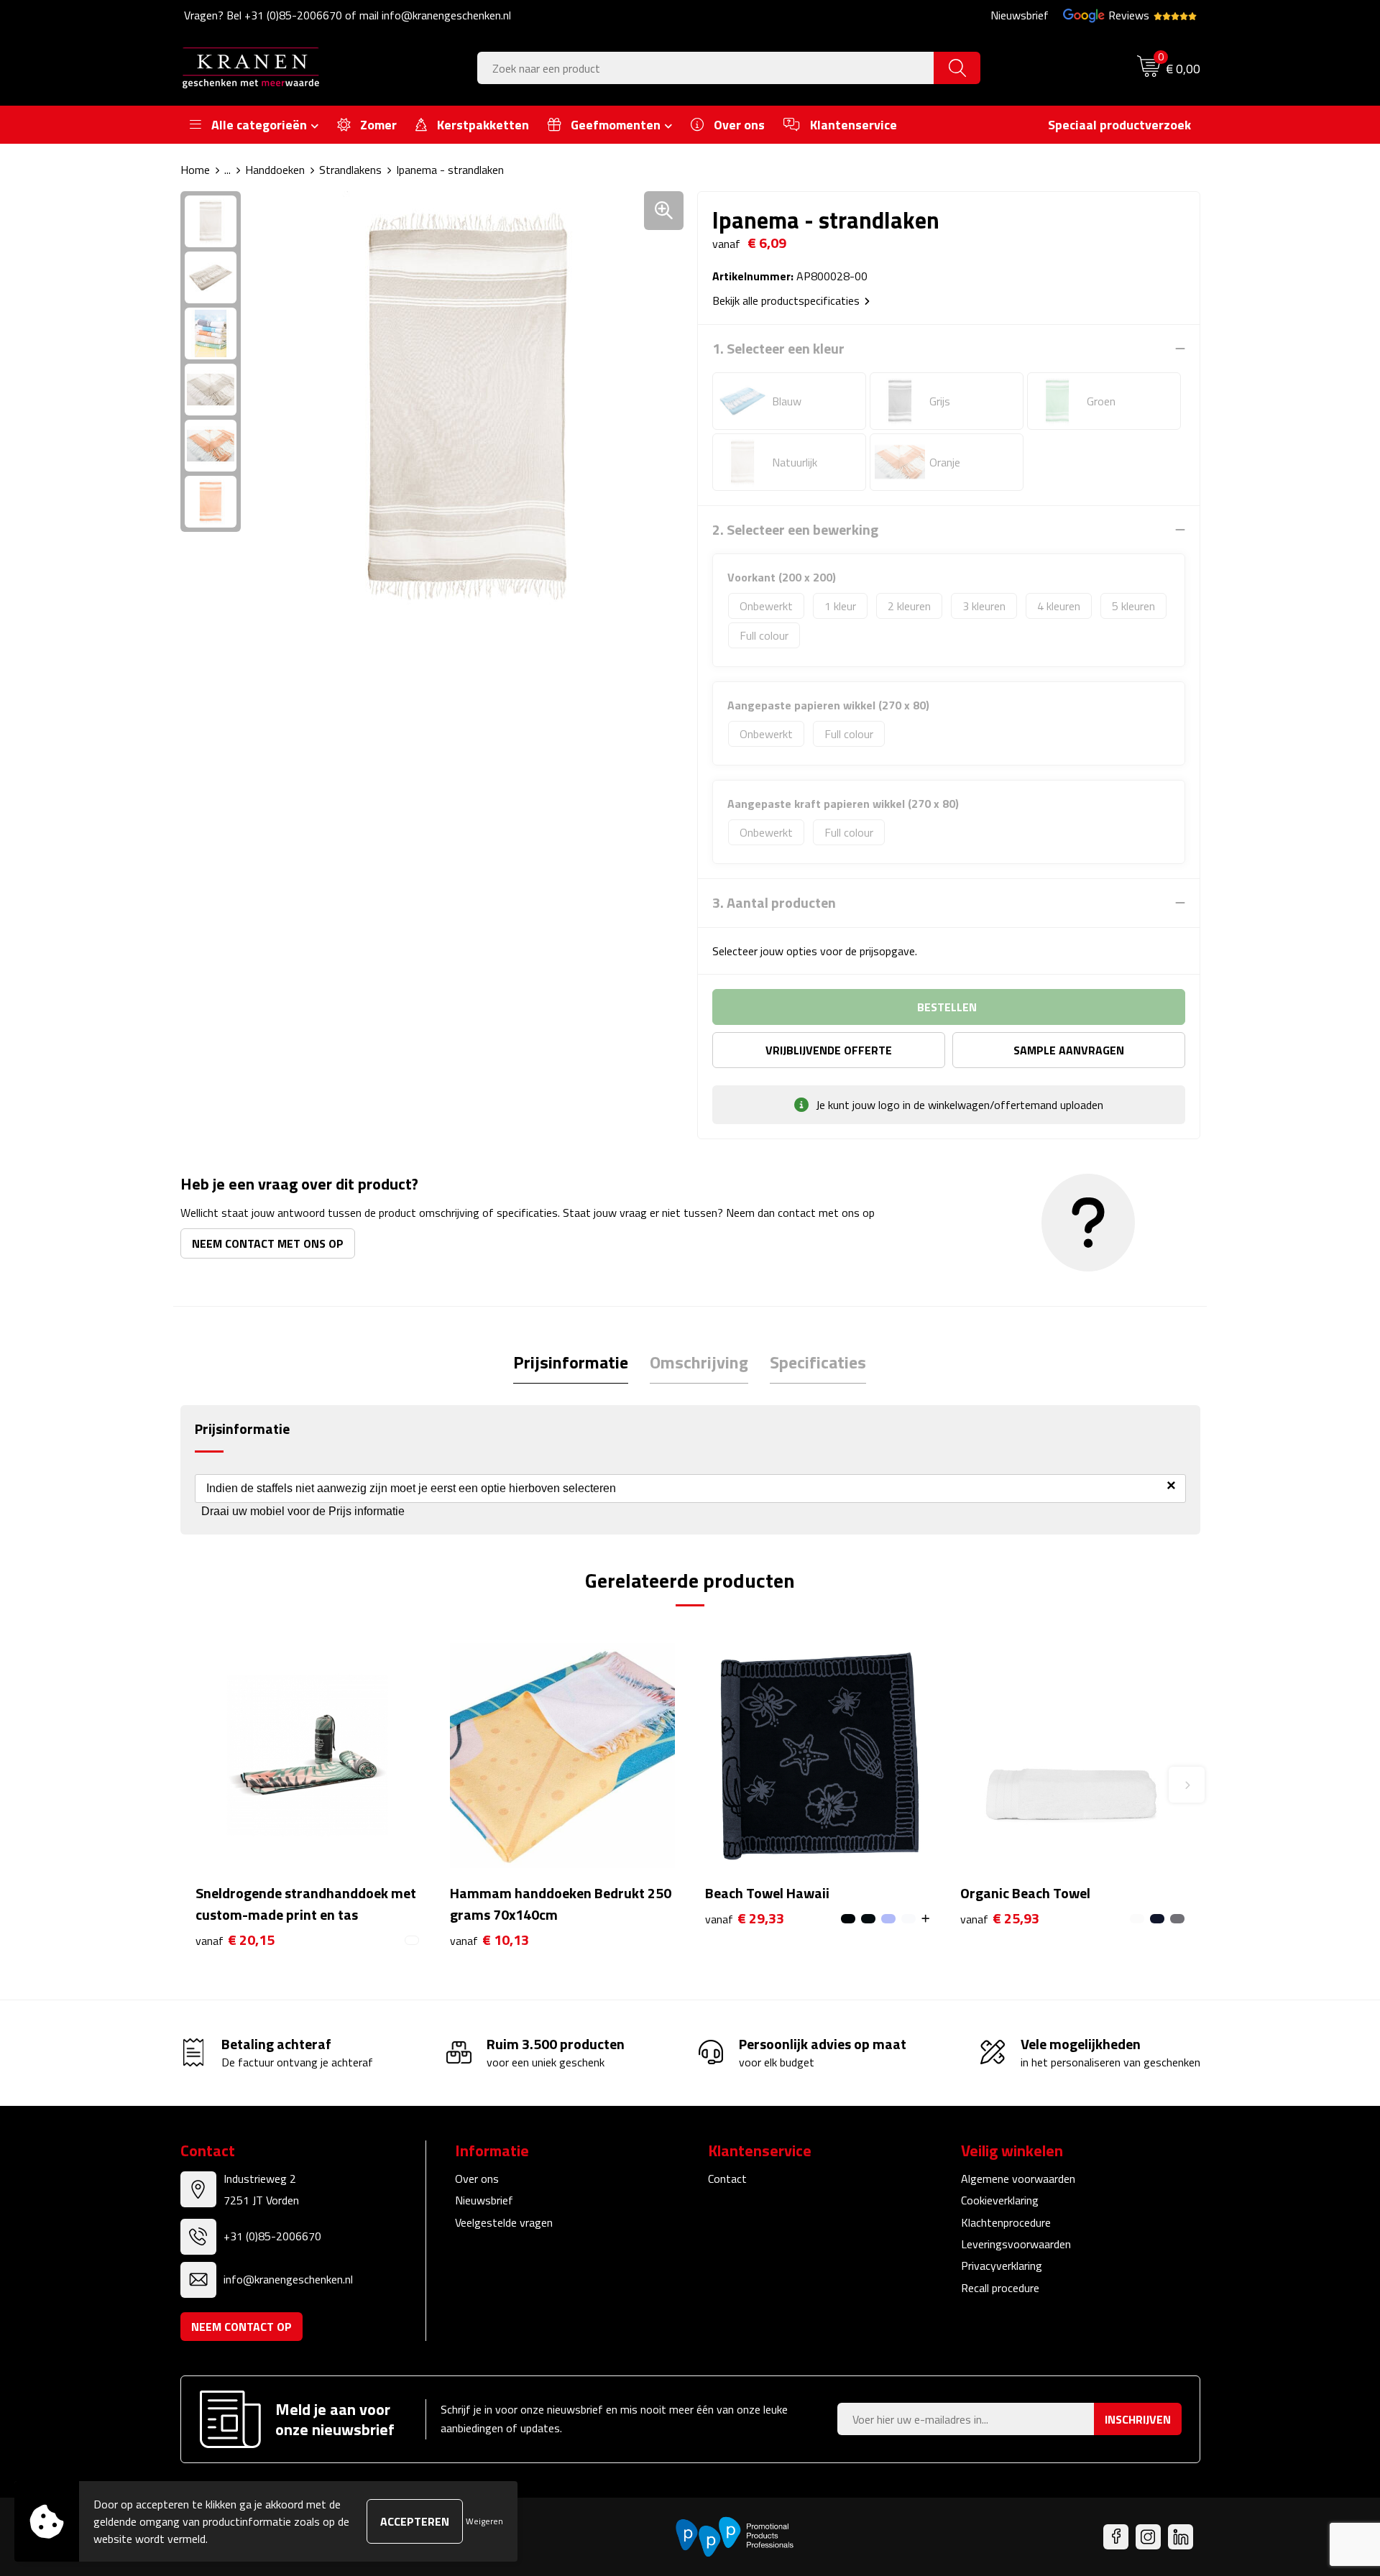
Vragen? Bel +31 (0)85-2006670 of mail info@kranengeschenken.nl (348, 15)
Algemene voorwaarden (1018, 2179)
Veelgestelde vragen (504, 2222)
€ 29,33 (745, 1919)
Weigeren (484, 2521)
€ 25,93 (1000, 1919)
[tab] (571, 1362)
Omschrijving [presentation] (699, 1362)
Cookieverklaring (1000, 2200)
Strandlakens (350, 170)
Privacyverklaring (1002, 2265)
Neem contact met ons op (268, 1243)
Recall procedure (1000, 2288)
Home (195, 170)
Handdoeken (275, 170)
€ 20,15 (235, 1940)
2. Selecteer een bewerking (795, 530)
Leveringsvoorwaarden (1016, 2244)
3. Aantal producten (774, 903)
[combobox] (706, 68)
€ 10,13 (489, 1940)
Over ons (477, 2179)
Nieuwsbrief (1020, 15)
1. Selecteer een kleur (778, 349)
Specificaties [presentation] (818, 1362)
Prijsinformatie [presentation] (571, 1362)
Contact (727, 2179)
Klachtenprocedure (1006, 2222)
